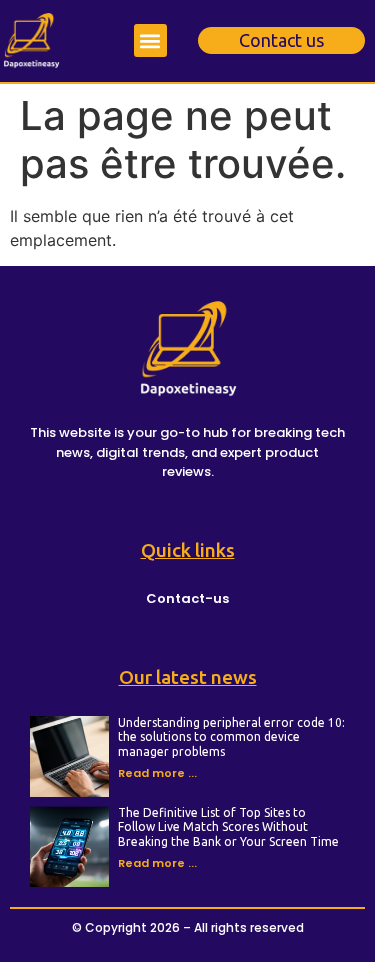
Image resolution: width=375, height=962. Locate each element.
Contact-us (187, 598)
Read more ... (157, 773)
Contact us (281, 40)
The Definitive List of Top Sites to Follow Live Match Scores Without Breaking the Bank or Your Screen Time (228, 827)
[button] (150, 40)
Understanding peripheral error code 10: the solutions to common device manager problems (231, 737)
